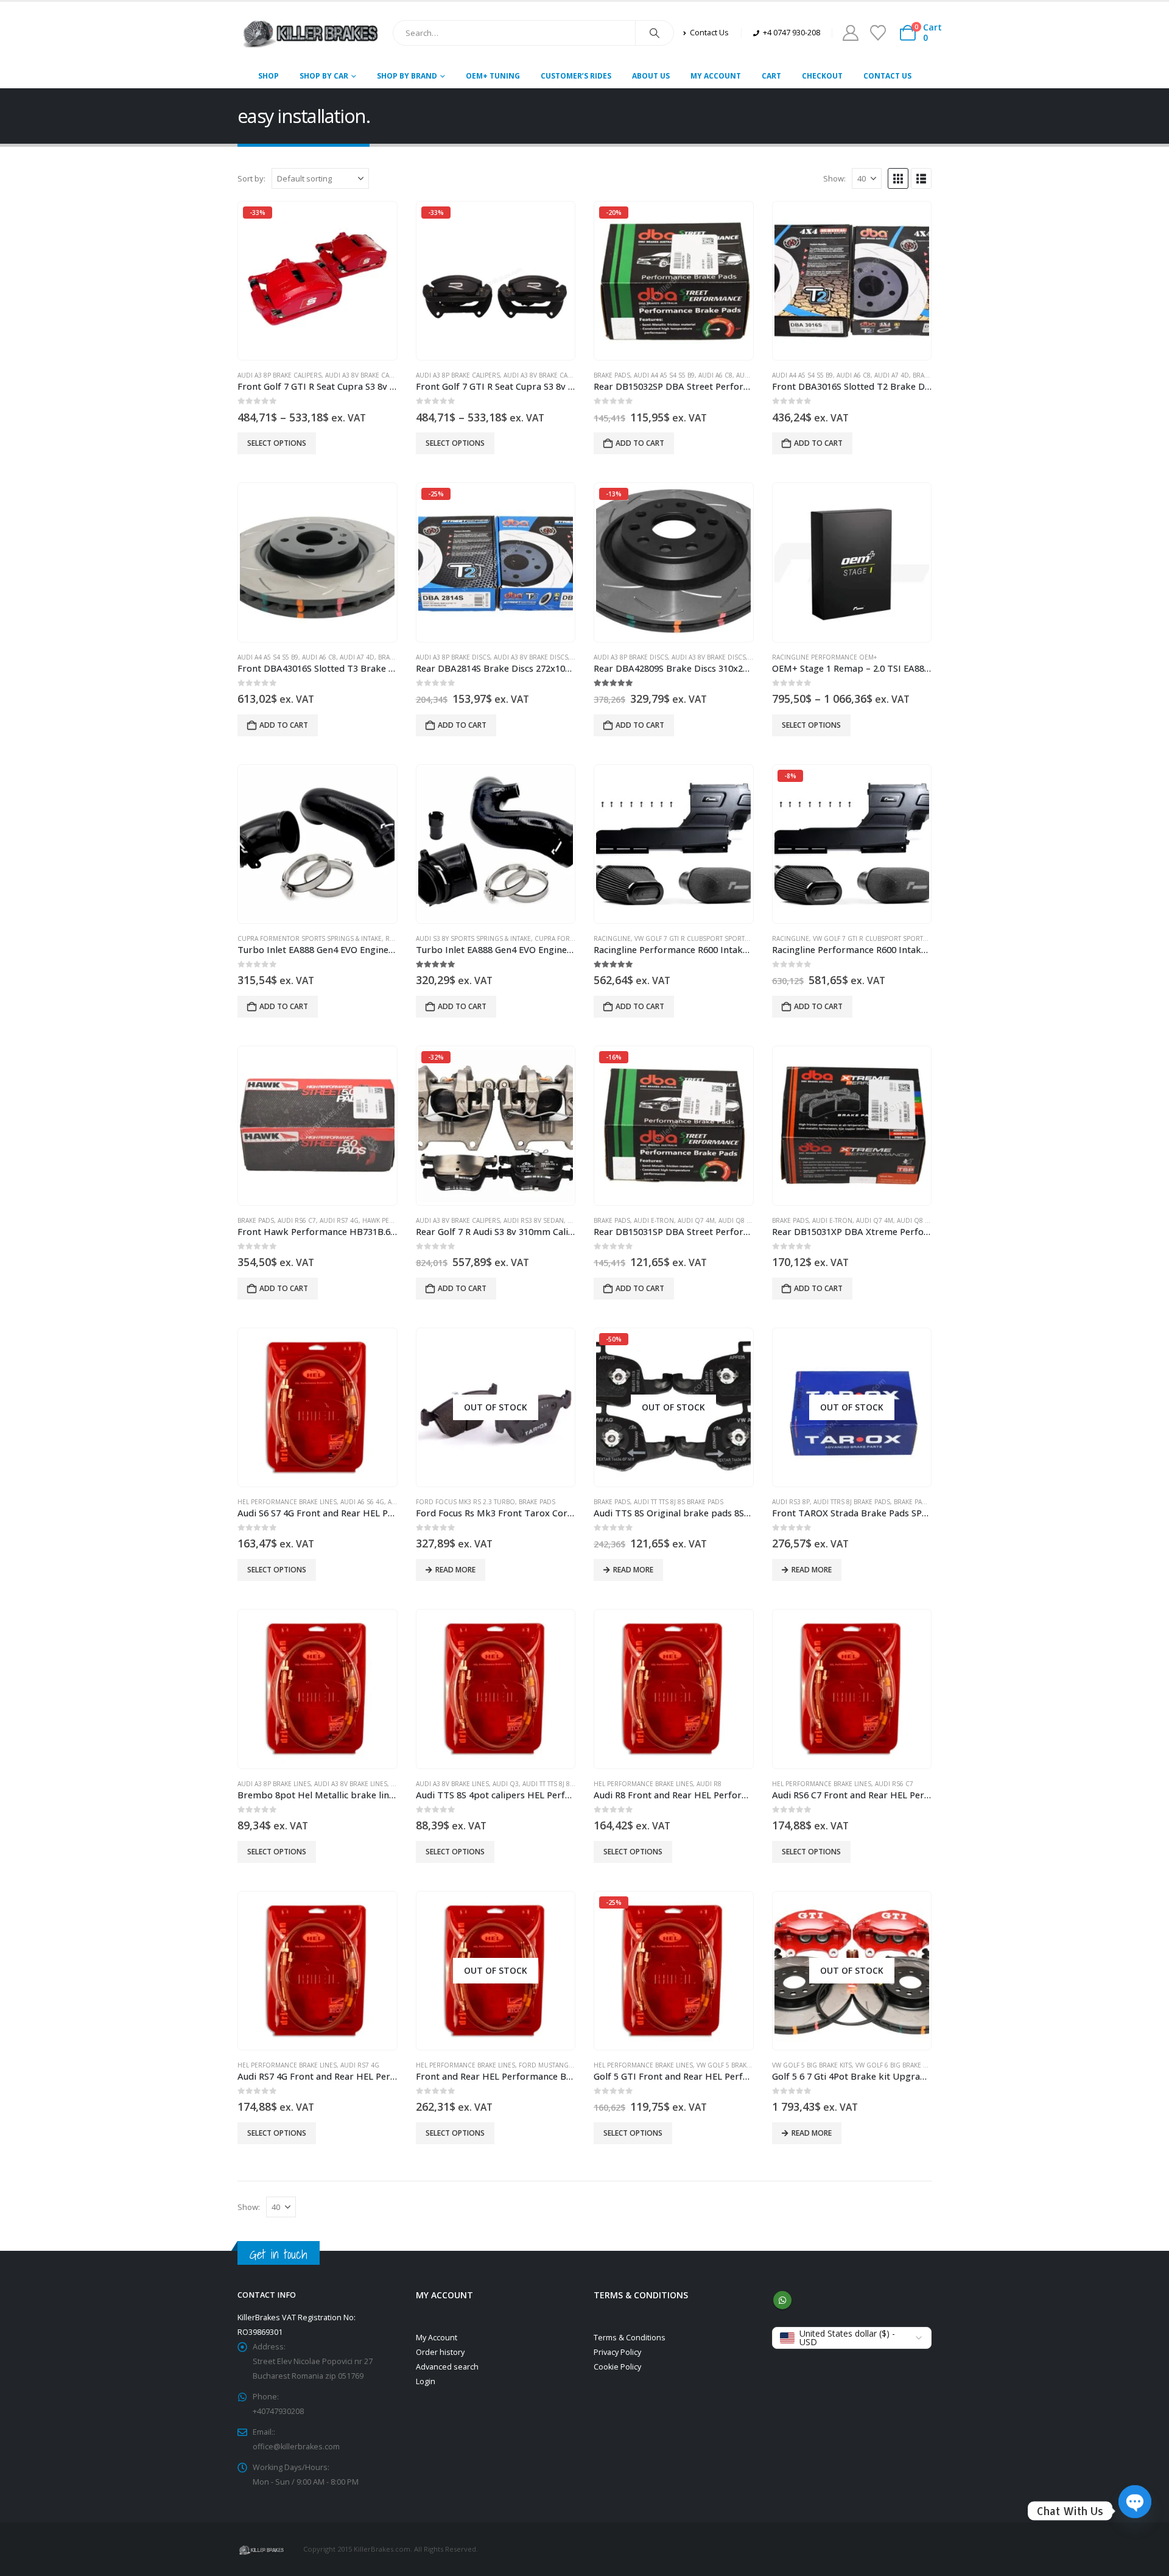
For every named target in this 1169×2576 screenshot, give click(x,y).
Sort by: (251, 178)
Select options (277, 443)
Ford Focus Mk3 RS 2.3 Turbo (465, 1502)
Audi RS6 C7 (297, 1220)
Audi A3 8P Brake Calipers (279, 375)
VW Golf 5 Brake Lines (733, 2065)
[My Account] (850, 33)
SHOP (269, 76)
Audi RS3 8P (791, 1502)
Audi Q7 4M (696, 1220)
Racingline (612, 938)
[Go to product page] (852, 281)
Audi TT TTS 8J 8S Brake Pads (679, 1502)
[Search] (655, 33)
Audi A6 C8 (715, 375)
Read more (455, 1570)
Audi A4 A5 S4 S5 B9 (664, 375)
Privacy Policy (617, 2352)
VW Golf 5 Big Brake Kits (812, 2065)
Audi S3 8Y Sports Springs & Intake (473, 938)
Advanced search (447, 2367)
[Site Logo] (311, 33)
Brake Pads (612, 375)
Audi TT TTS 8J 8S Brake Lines (568, 1784)
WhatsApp (782, 2300)
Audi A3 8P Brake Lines (274, 1784)
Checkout (822, 76)
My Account (716, 76)
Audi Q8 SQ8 (739, 1220)
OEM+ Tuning (493, 76)
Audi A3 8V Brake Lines (351, 1784)
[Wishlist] (878, 33)
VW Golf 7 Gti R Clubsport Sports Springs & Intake (720, 938)
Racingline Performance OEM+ (824, 657)
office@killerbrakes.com (296, 2447)
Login (426, 2381)
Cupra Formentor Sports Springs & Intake (310, 938)
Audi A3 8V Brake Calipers (367, 375)
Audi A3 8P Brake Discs (453, 657)
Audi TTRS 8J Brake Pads (852, 1502)
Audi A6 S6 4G (362, 1502)
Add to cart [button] (640, 443)
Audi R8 (709, 1784)
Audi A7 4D (892, 375)
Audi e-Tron (654, 1220)
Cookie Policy (617, 2367)
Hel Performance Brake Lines (287, 1502)
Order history (440, 2352)
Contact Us (887, 76)
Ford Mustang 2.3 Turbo (561, 2065)
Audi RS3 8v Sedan (534, 1220)
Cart (771, 76)
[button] (898, 178)
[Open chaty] (1135, 2511)
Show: (834, 178)
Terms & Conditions (630, 2338)
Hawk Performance (395, 1220)
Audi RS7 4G (339, 1220)
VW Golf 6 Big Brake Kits (895, 2065)
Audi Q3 (506, 1784)
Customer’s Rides (576, 76)
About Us (651, 76)
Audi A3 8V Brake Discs (531, 657)
